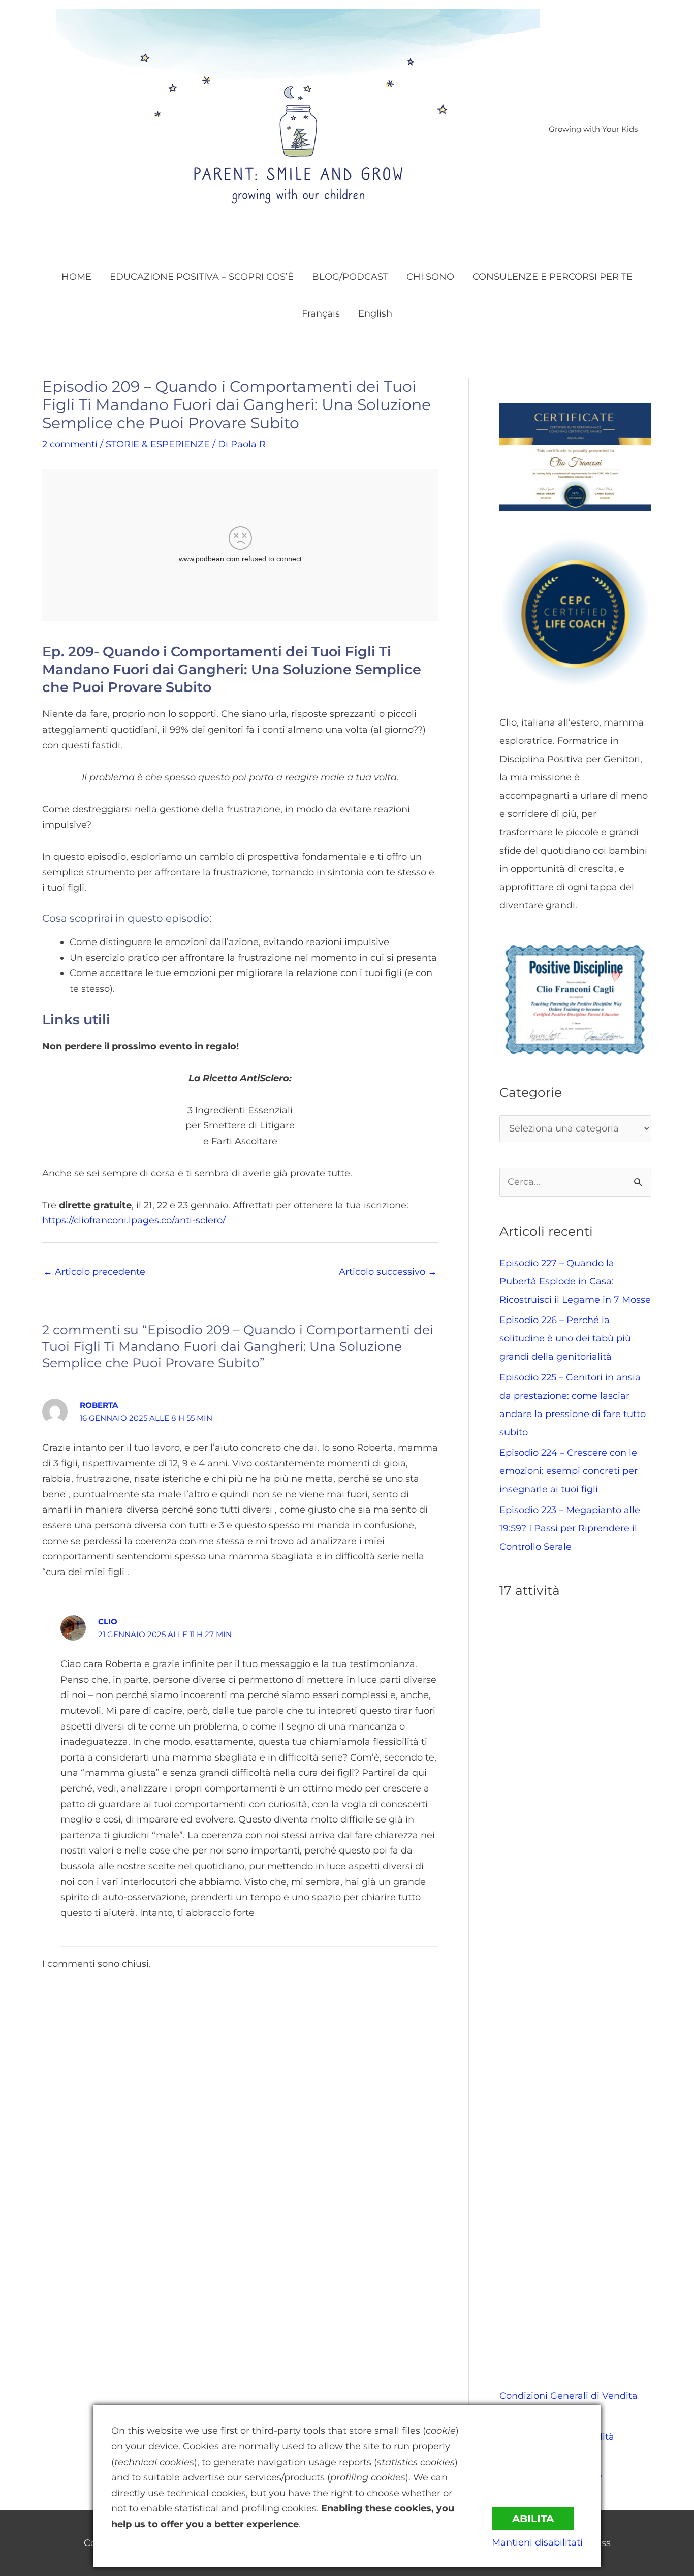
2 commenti (70, 444)
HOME (76, 277)
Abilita (533, 2519)
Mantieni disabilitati (537, 2542)
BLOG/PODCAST (350, 277)
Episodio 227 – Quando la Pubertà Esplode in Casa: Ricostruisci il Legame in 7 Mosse (575, 1281)
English (375, 313)
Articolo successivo (388, 1272)
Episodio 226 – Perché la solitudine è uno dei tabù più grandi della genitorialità (565, 1338)
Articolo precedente (94, 1272)
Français (321, 313)
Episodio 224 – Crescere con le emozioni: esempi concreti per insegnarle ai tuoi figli (569, 1471)
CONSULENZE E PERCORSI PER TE (553, 277)
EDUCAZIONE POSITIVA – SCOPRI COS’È (202, 277)
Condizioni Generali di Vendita (569, 2396)
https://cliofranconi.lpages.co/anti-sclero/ (134, 1220)
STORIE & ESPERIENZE (158, 444)
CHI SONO (430, 277)
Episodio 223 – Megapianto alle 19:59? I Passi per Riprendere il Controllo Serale (570, 1528)
